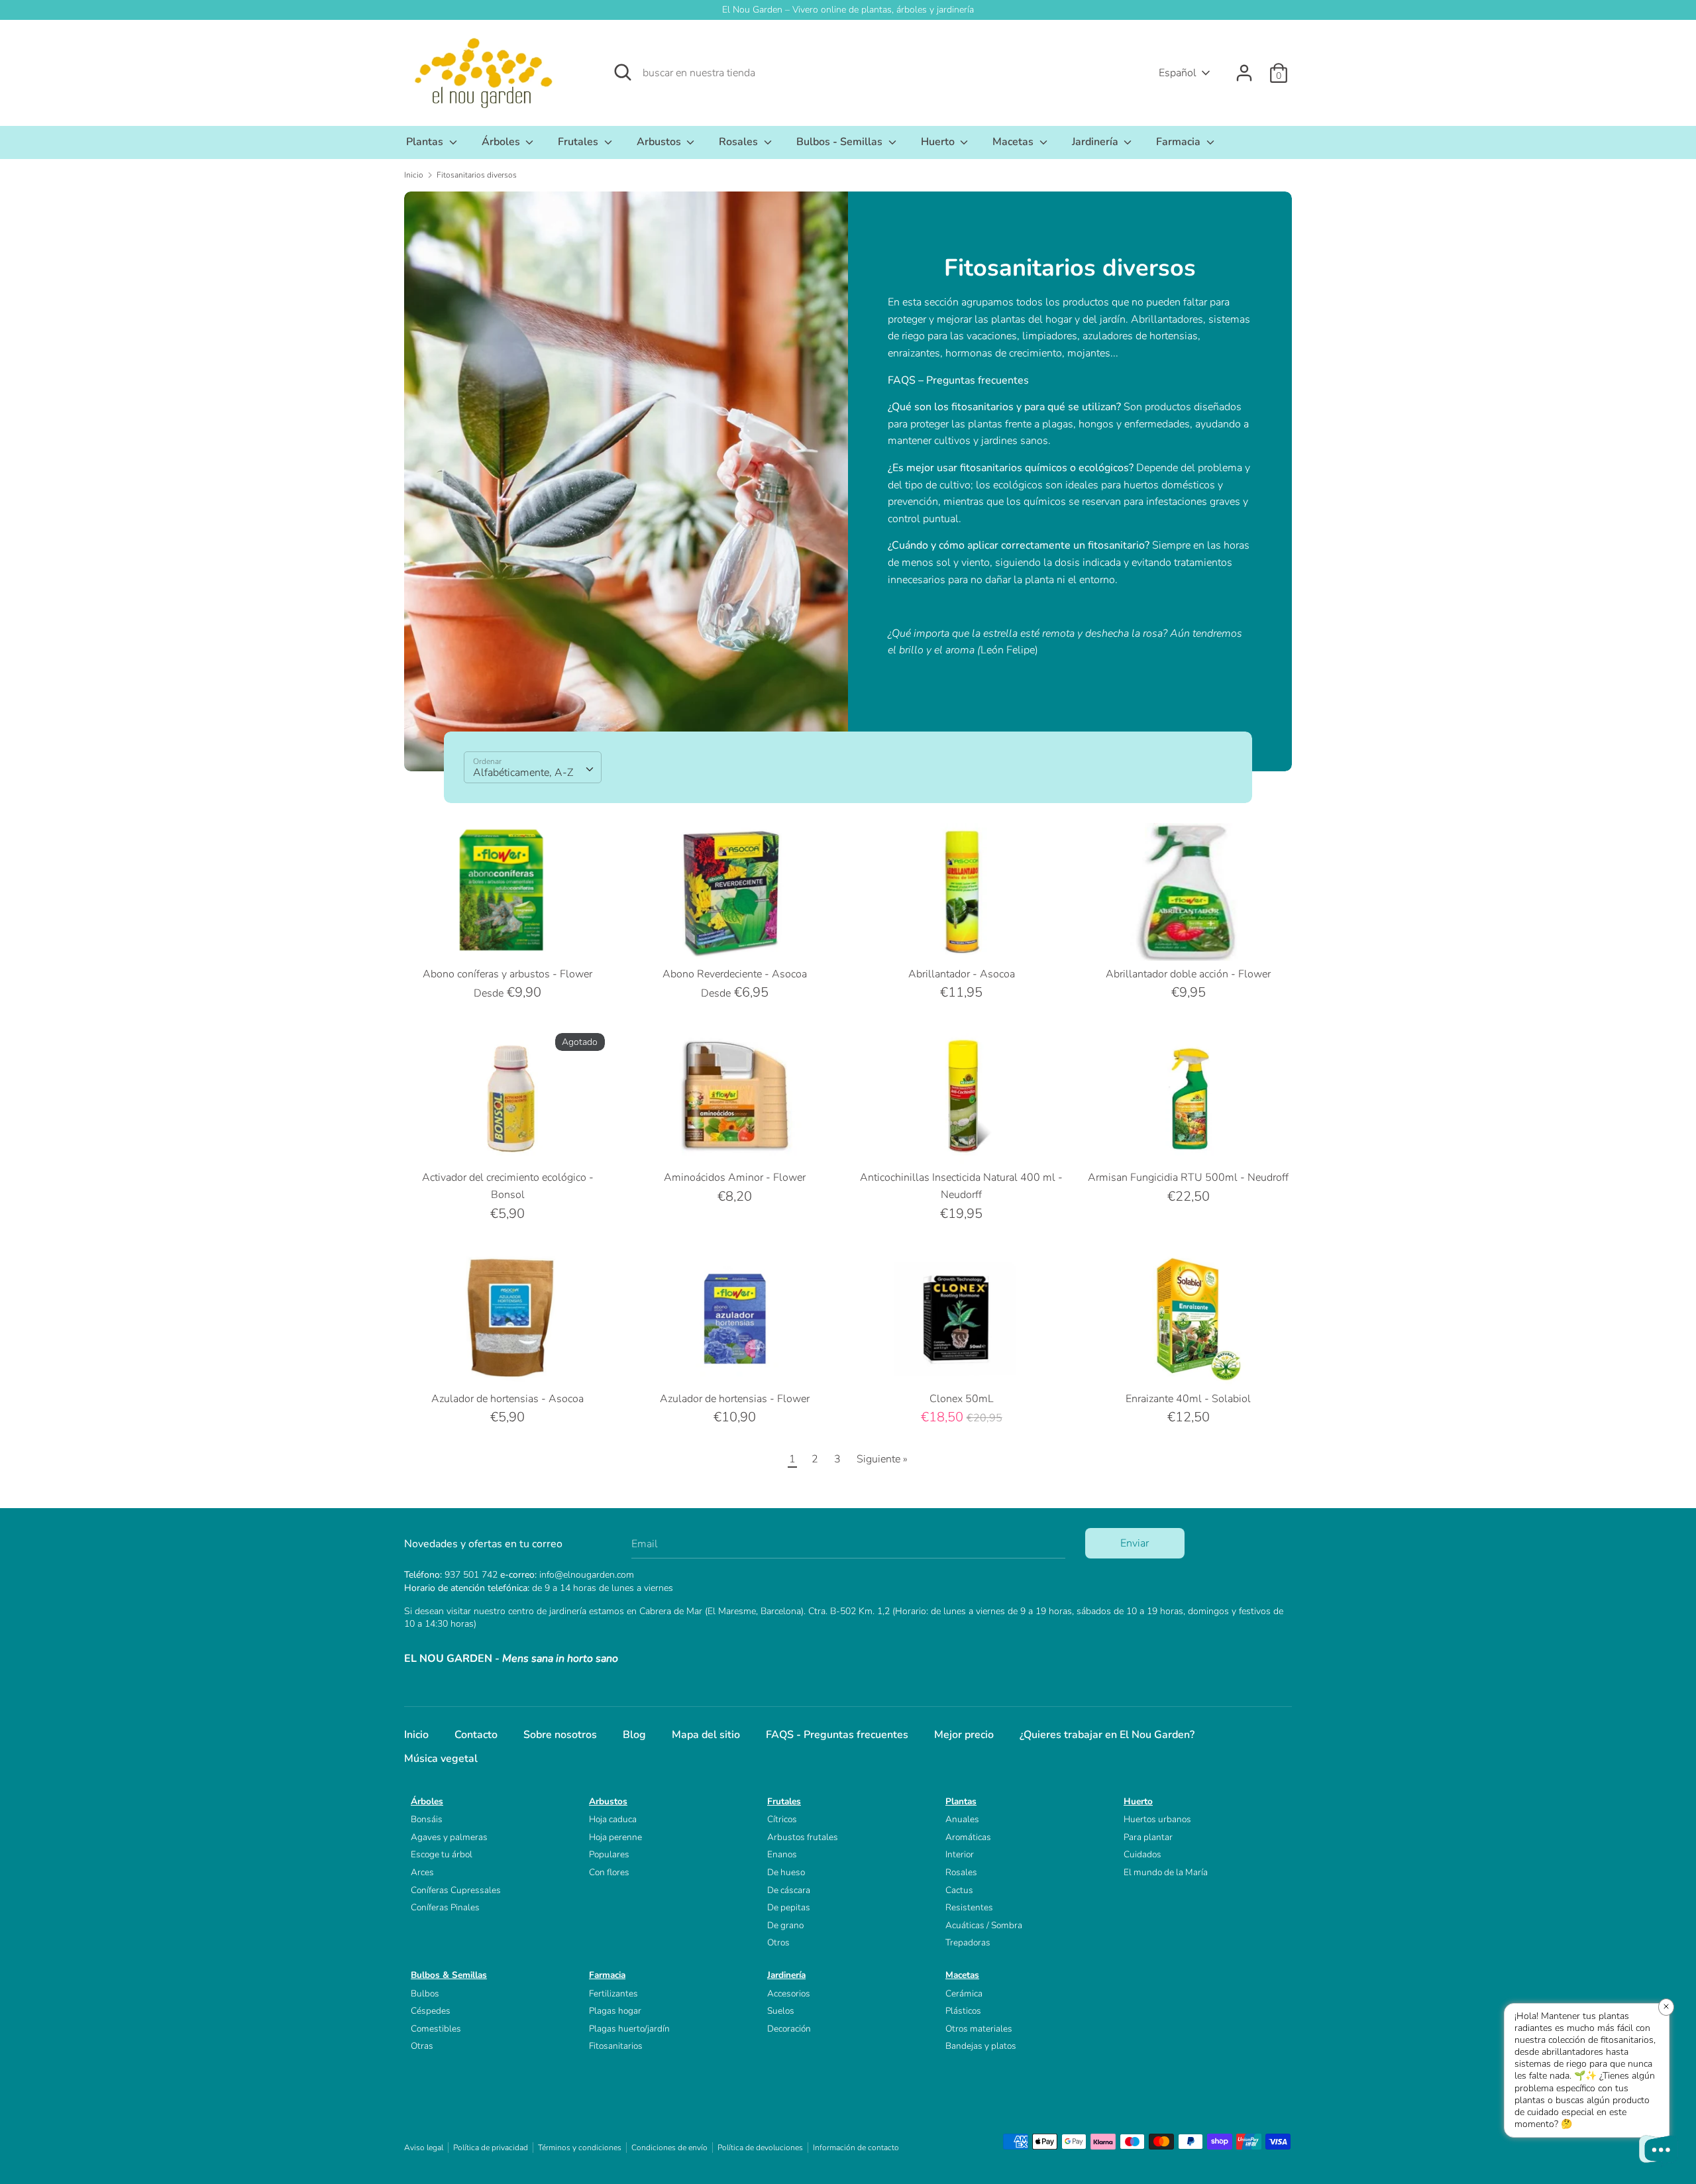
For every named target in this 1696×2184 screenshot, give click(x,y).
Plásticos (963, 2011)
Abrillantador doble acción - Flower (1188, 974)
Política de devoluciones (760, 2148)
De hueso (786, 1872)
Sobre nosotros (560, 1735)
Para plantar (1148, 1837)
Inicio (416, 1735)
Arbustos (660, 142)
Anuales (962, 1819)
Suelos (781, 2011)
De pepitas (789, 1907)
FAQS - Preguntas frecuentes (837, 1735)
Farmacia (1180, 142)
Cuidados (1142, 1854)
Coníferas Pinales (445, 1907)
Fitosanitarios (616, 2046)
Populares (609, 1854)
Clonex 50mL (962, 1399)
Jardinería (1096, 142)
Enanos (782, 1854)
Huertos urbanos (1157, 1819)
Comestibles (436, 2029)
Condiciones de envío (669, 2148)
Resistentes (969, 1907)
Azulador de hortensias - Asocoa (507, 1399)
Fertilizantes (613, 1993)
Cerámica (964, 1993)
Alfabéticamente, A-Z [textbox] (523, 773)
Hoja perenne (615, 1837)
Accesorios (789, 1993)
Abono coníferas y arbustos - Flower (507, 974)
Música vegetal (441, 1759)
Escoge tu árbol (442, 1854)
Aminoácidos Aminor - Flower (735, 1177)
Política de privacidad (491, 2148)
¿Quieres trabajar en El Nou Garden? (1107, 1735)
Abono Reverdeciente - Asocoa (735, 974)
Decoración (789, 2029)
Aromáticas (968, 1837)
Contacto (476, 1735)
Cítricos (782, 1819)
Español (1178, 73)
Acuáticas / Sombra (984, 1925)
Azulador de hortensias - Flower (735, 1399)
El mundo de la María (1166, 1872)
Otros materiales (979, 2029)
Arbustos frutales (803, 1837)
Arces (422, 1872)
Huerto (939, 142)
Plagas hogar (615, 2011)
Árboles (502, 142)
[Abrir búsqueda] (623, 72)
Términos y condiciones (580, 2148)
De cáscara (789, 1890)
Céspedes (431, 2011)
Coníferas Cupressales (456, 1890)
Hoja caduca (613, 1819)
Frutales (579, 142)
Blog (634, 1735)
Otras (422, 2046)
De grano (785, 1925)
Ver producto (508, 938)
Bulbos (425, 1993)
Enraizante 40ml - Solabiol (1188, 1399)
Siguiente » (882, 1459)
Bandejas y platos (981, 2046)
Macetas (1014, 142)
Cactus (959, 1890)
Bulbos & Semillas (449, 1975)
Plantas (426, 142)
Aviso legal (424, 2148)
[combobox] (533, 767)
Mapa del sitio (706, 1735)
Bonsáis (427, 1819)
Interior (960, 1854)
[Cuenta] (1244, 68)
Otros (778, 1942)
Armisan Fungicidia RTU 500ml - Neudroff (1188, 1177)
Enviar (1135, 1543)
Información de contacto (856, 2148)
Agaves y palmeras (449, 1837)
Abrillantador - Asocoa (962, 974)
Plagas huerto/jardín (629, 2029)
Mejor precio (964, 1735)
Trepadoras (968, 1942)
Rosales (740, 142)
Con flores (609, 1872)
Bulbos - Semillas (841, 142)
